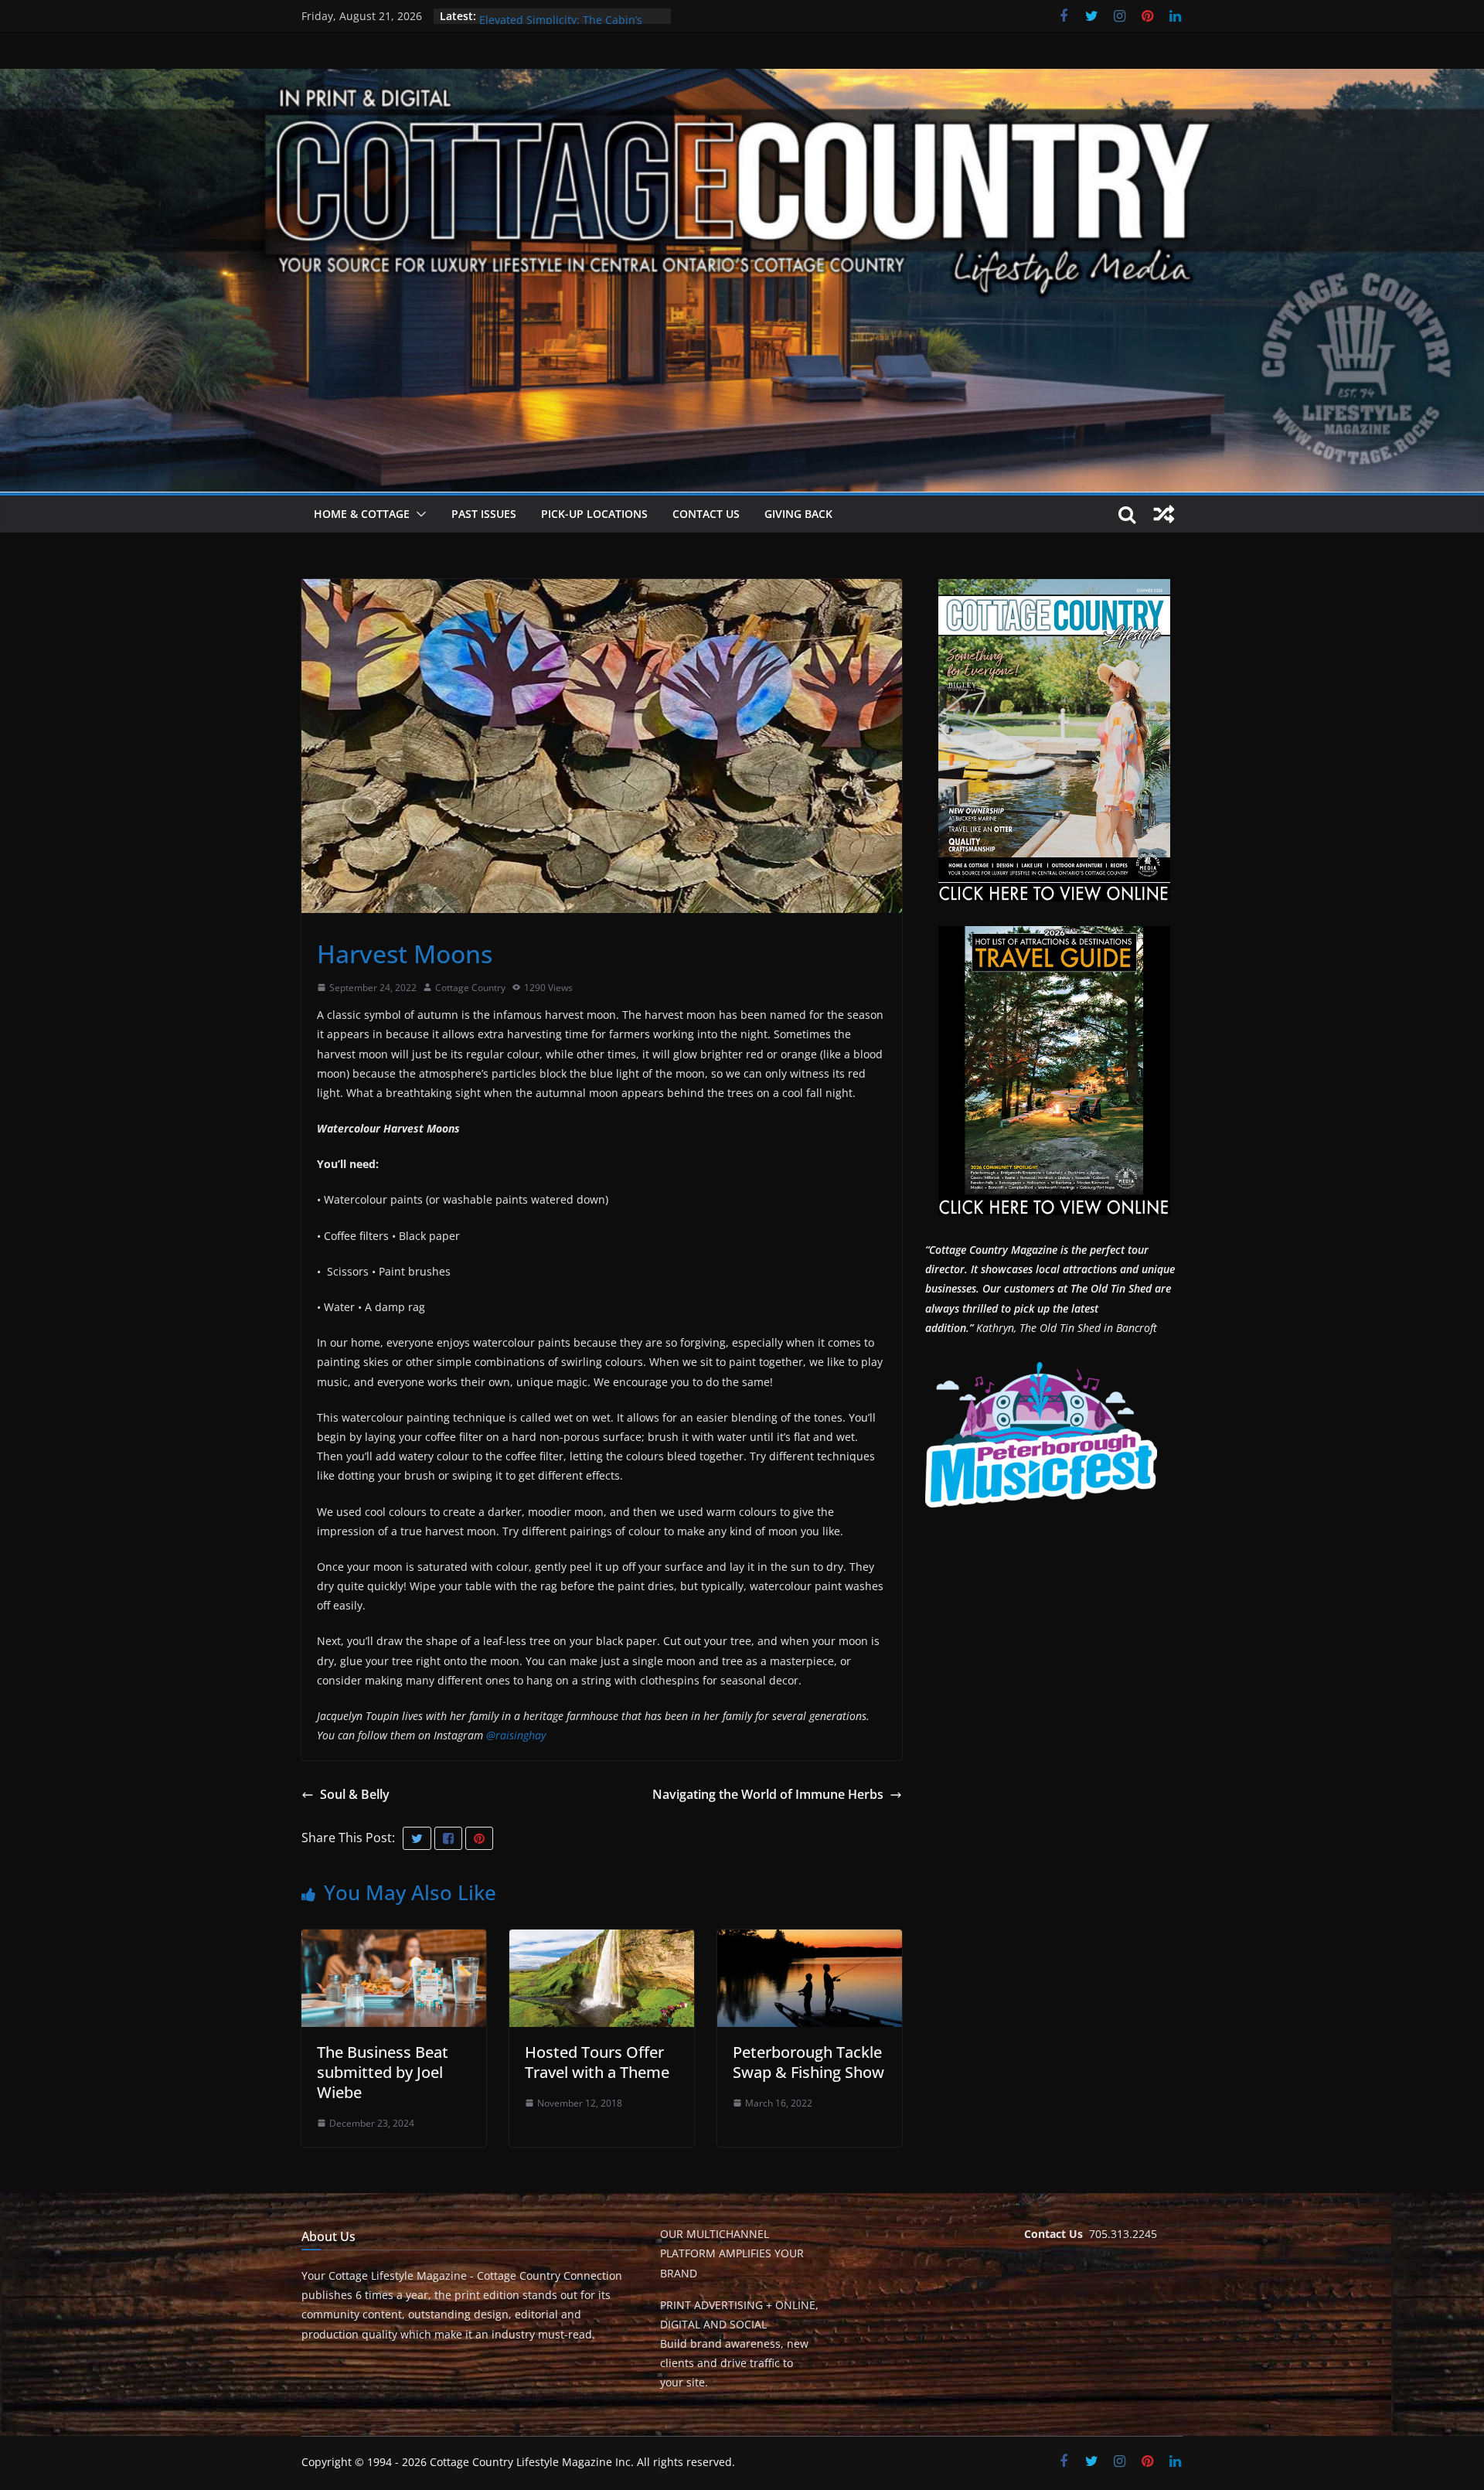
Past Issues (484, 514)
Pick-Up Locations (594, 514)
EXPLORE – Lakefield (531, 16)
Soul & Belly (355, 1794)
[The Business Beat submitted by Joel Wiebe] (394, 1940)
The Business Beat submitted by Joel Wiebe (383, 2072)
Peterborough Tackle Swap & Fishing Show (808, 2062)
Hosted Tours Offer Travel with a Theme (597, 2062)
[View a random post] (1164, 514)
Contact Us (706, 514)
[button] (418, 514)
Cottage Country (470, 988)
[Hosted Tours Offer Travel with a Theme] (602, 1940)
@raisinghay (516, 1735)
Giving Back (798, 514)
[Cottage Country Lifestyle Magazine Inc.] (742, 80)
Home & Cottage (362, 514)
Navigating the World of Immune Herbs (768, 1794)
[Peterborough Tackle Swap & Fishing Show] (810, 1940)
